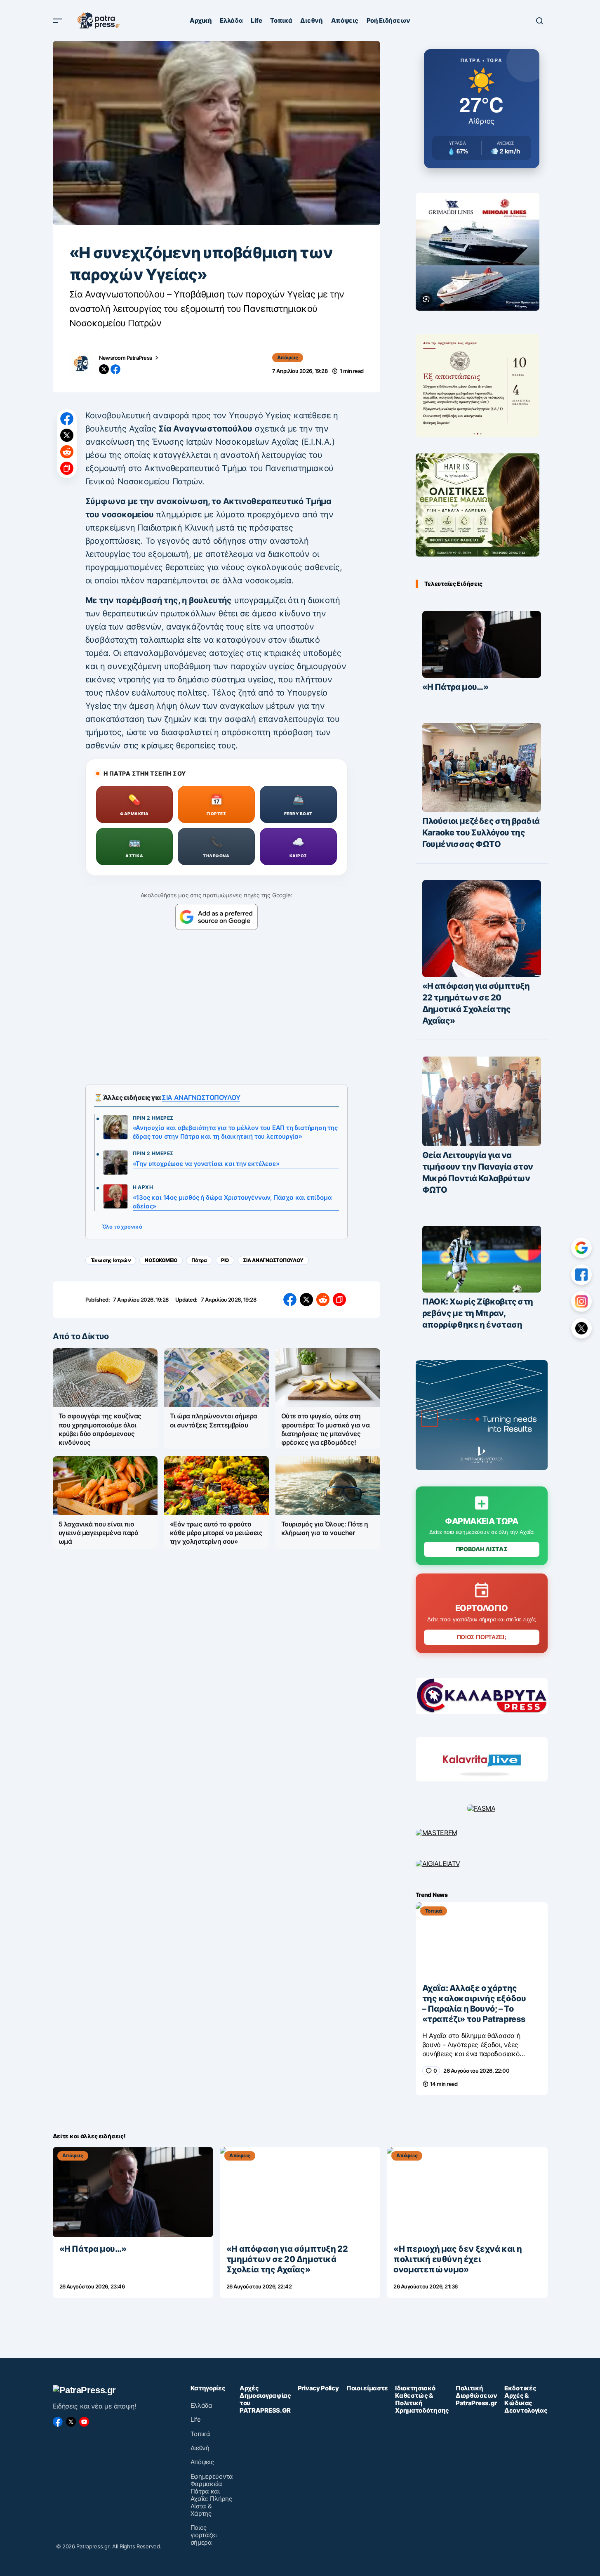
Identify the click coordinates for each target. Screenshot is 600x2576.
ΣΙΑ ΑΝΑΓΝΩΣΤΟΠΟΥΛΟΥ (201, 1097)
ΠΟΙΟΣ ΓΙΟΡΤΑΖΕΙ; (482, 1637)
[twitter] (104, 369)
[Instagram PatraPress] (581, 1302)
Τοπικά (434, 1911)
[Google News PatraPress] (581, 1248)
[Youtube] (84, 2422)
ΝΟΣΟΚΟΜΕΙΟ (161, 1260)
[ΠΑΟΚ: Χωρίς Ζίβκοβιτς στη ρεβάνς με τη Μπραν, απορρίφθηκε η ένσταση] (482, 1259)
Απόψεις (288, 357)
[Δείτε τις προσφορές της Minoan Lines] (478, 252)
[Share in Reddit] (67, 452)
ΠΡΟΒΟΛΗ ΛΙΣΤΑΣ (482, 1549)
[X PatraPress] (581, 1328)
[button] (58, 21)
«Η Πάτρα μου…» (455, 687)
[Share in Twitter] (67, 435)
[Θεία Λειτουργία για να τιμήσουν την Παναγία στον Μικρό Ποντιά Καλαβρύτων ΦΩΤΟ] (482, 1101)
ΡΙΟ (225, 1260)
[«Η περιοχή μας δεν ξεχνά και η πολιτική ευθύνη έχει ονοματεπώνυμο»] (467, 2192)
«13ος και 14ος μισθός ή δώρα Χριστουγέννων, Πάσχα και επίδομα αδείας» (232, 1202)
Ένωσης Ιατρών (111, 1260)
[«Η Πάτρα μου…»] (482, 644)
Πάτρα (199, 1260)
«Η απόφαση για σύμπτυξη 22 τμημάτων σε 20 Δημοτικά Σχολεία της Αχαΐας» (476, 1003)
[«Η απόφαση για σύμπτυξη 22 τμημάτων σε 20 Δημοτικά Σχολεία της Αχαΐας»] (482, 929)
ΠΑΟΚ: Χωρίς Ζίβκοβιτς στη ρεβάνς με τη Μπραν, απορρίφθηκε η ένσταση (478, 1313)
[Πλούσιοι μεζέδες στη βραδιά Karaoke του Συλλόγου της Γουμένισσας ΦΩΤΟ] (482, 767)
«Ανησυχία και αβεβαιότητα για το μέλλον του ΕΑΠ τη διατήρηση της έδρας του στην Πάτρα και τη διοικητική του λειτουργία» (235, 1132)
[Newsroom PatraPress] (81, 363)
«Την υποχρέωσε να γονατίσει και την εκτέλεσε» (206, 1164)
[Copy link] (67, 468)
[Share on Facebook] (67, 419)
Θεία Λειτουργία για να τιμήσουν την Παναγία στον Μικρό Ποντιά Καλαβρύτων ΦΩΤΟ (478, 1172)
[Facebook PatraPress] (581, 1275)
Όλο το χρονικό (122, 1227)
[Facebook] (58, 2422)
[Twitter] (71, 2422)
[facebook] (115, 369)
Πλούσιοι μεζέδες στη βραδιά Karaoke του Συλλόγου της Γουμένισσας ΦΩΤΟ (481, 833)
